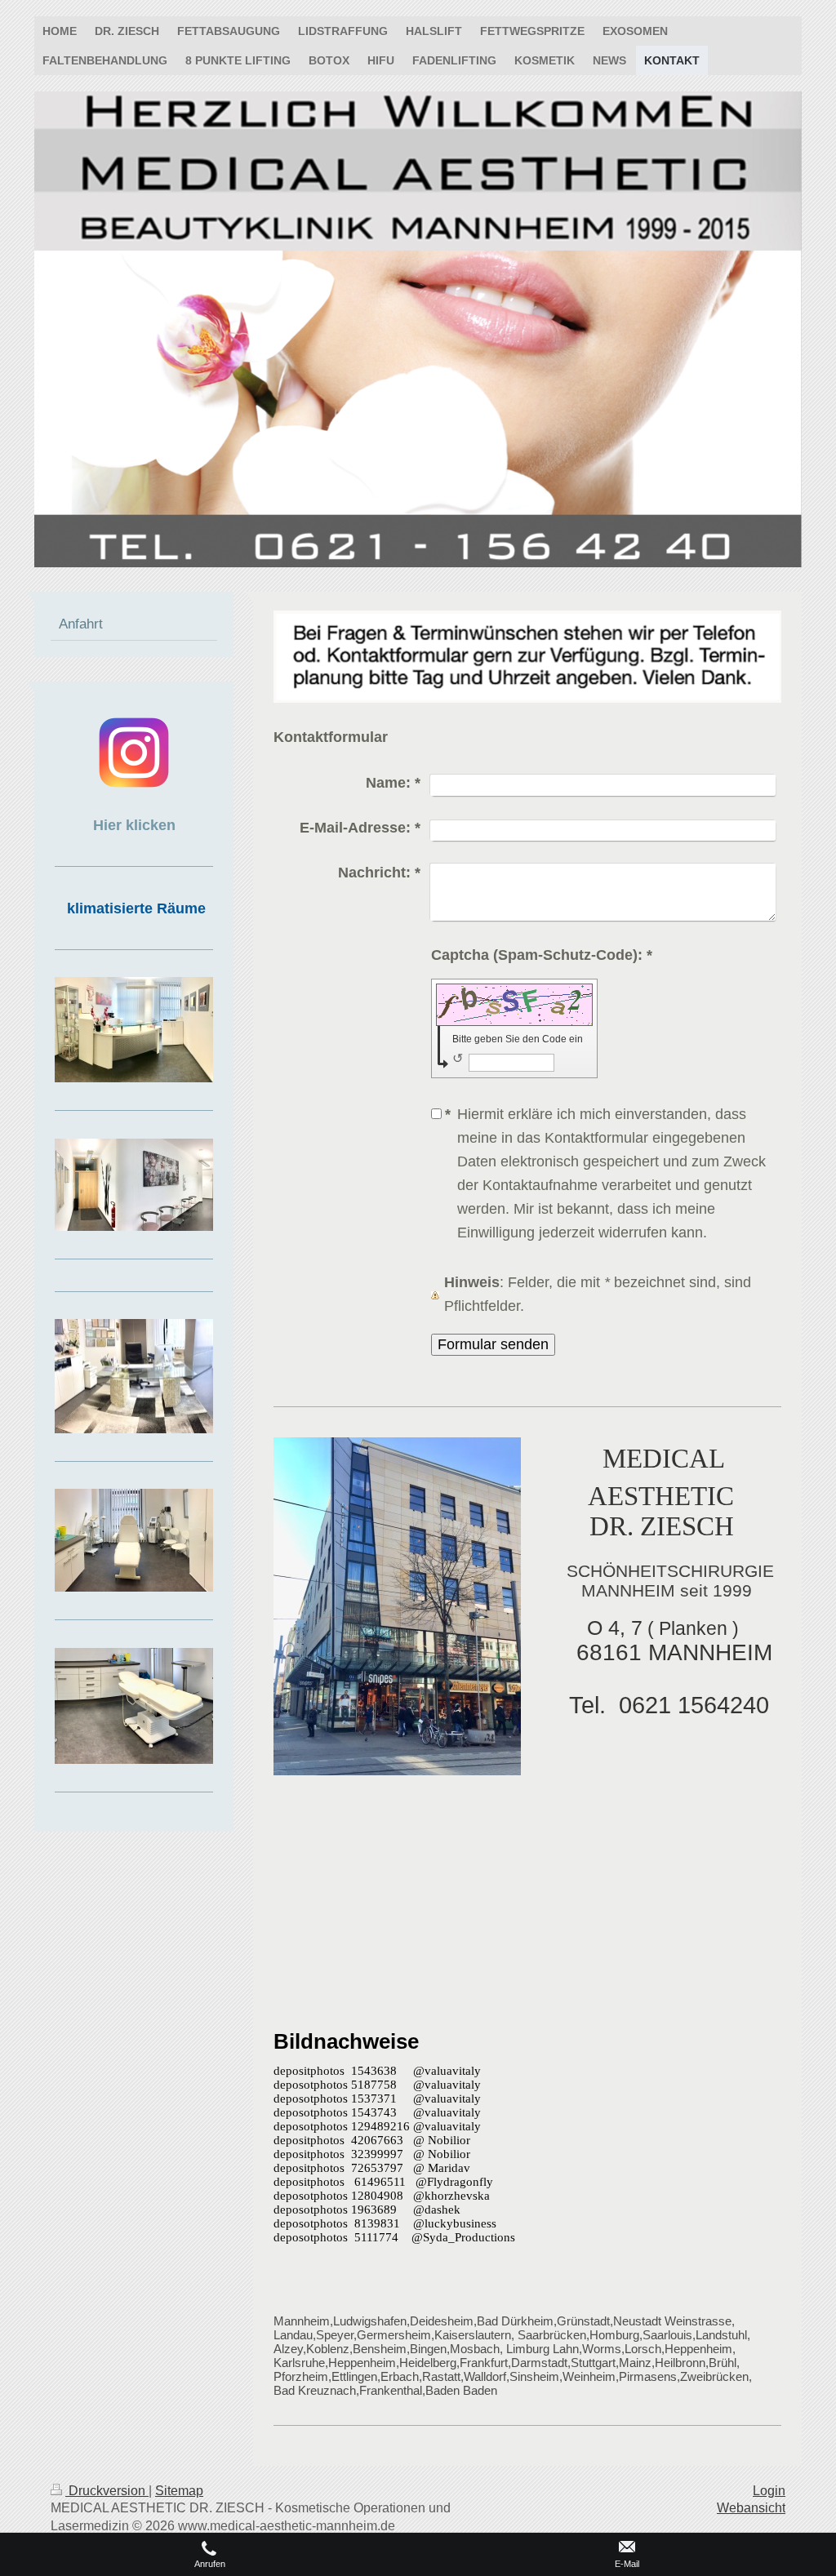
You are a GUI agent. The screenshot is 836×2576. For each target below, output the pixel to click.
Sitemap (179, 2491)
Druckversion (107, 2491)
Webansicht (751, 2508)
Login (769, 2491)
